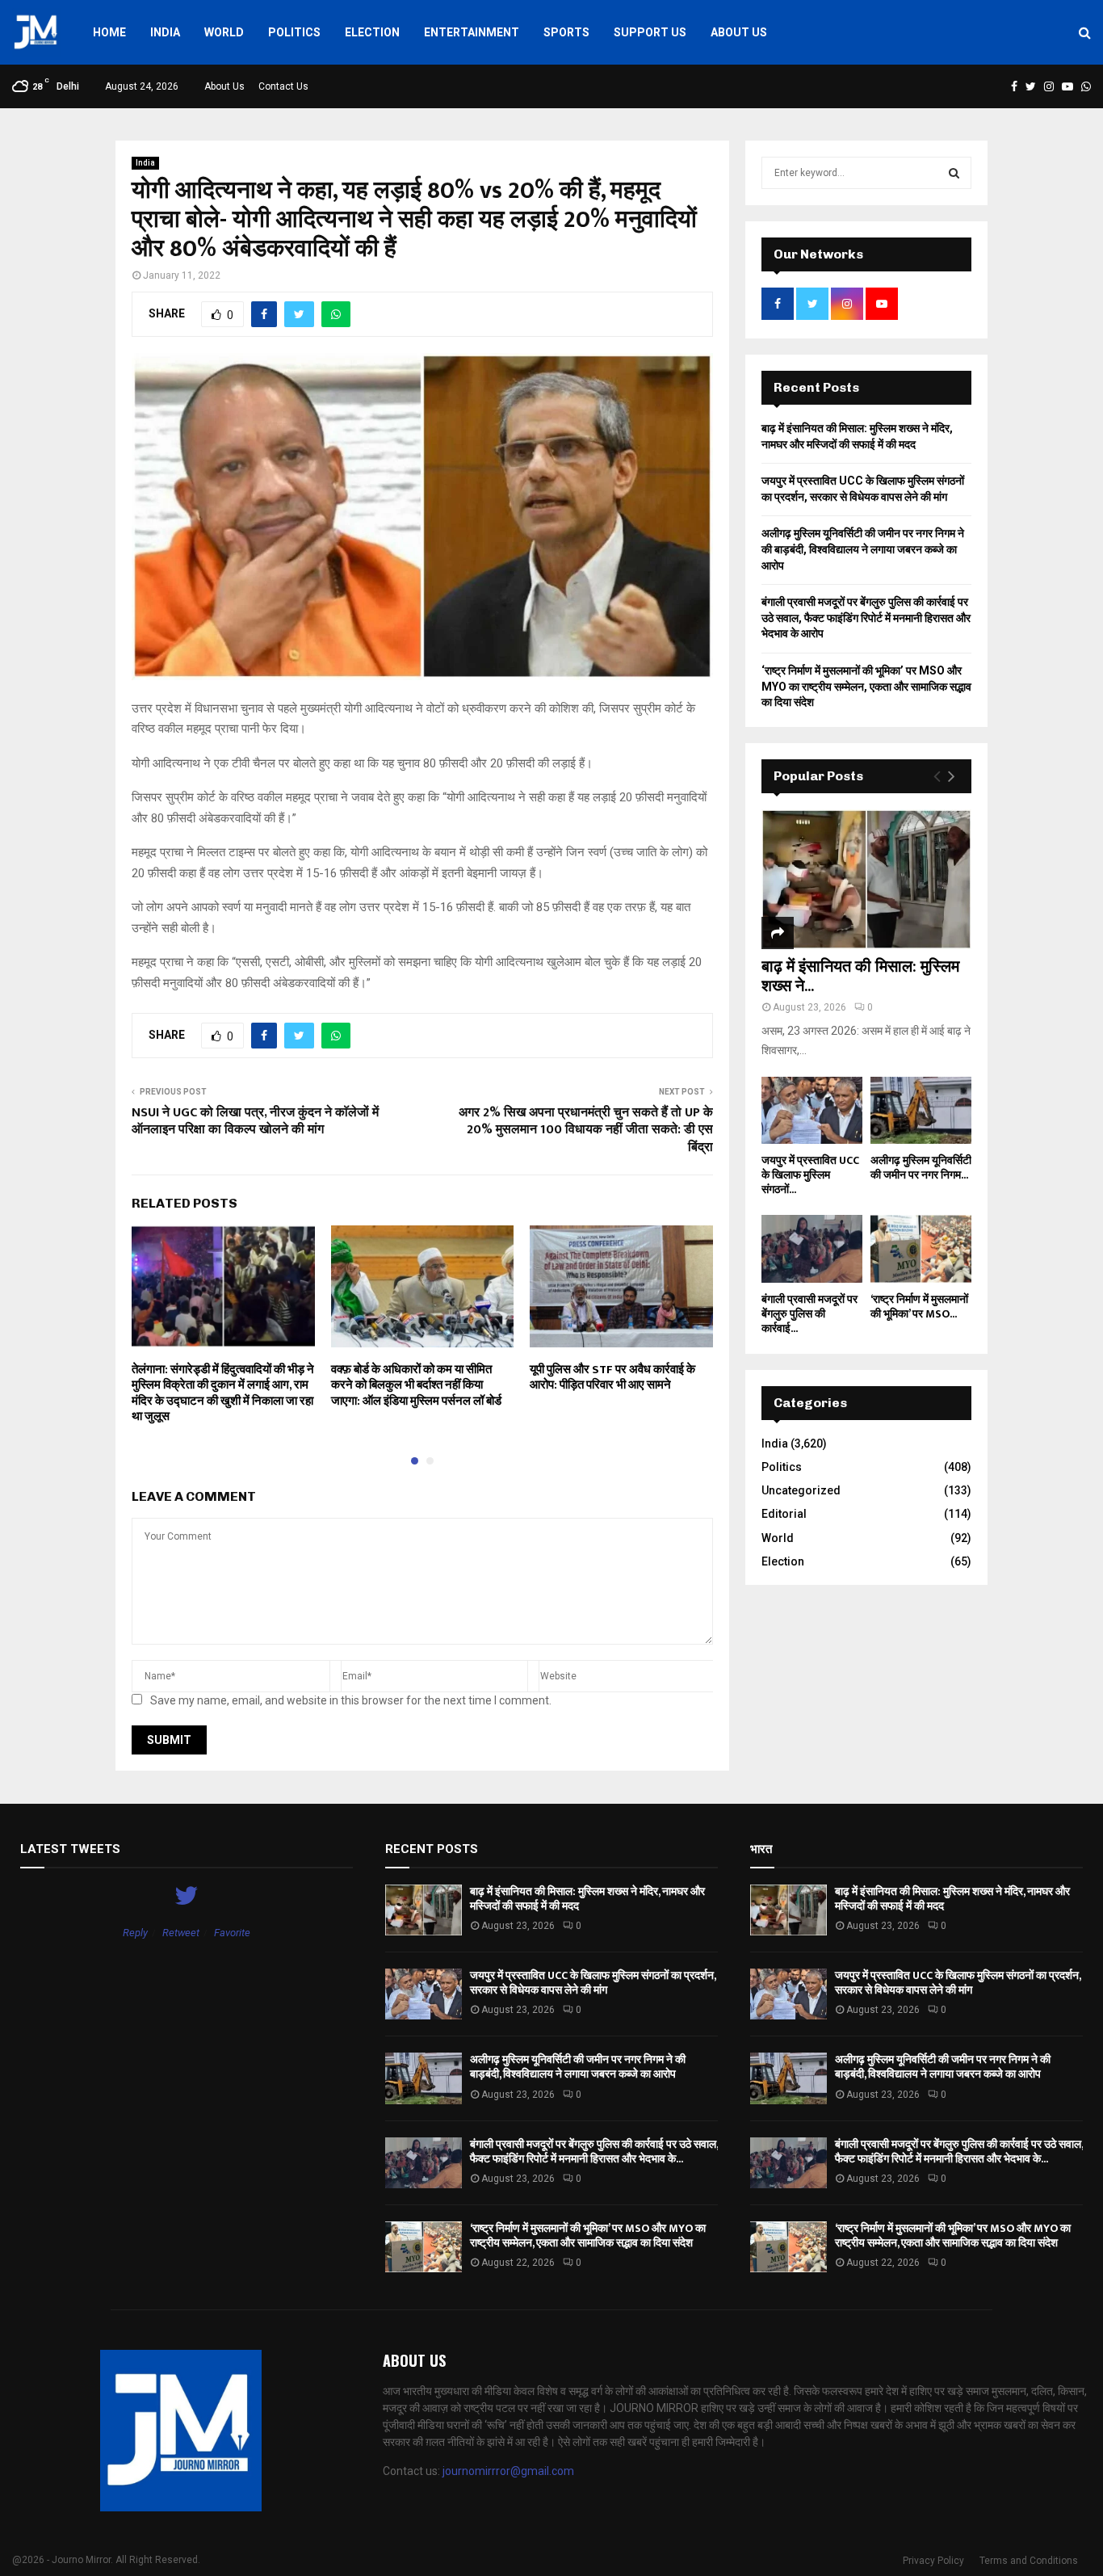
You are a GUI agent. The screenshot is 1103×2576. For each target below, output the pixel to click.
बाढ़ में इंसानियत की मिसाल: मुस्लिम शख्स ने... (860, 977)
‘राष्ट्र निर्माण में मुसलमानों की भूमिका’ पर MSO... (919, 1307)
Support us (650, 32)
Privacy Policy (933, 2561)
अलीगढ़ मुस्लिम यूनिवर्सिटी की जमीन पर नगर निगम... (921, 1168)
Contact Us (283, 86)
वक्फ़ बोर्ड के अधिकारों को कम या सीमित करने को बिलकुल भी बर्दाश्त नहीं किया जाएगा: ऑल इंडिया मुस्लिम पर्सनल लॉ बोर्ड (416, 1385)
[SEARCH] (954, 173)
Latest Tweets (70, 1849)
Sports (566, 32)
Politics (294, 32)
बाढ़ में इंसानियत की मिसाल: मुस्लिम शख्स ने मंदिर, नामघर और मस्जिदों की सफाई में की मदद (587, 1899)
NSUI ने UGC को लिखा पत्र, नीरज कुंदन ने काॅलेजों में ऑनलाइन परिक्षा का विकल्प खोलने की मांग (255, 1121)
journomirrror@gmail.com (508, 2471)
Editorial (784, 1514)
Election (372, 32)
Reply (135, 1933)
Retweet (181, 1933)
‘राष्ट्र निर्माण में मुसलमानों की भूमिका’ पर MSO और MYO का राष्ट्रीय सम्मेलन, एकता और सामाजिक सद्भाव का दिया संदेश (866, 686)
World (224, 32)
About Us (739, 32)
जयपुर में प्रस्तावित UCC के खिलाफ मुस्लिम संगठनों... (810, 1175)
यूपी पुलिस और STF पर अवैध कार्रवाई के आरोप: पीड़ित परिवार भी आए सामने (612, 1378)
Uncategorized (801, 1490)
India (165, 32)
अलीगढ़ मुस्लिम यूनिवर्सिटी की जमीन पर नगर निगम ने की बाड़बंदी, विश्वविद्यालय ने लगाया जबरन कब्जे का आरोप (863, 549)
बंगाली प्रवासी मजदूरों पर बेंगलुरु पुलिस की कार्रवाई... (809, 1314)
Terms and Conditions (1029, 2561)
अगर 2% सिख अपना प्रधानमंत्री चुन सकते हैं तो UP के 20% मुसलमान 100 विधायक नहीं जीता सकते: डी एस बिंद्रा (586, 1130)
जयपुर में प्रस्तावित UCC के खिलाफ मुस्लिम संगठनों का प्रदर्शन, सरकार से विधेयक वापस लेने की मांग (593, 1983)
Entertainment (472, 32)
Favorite (232, 1933)
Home (109, 32)
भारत (761, 1849)
